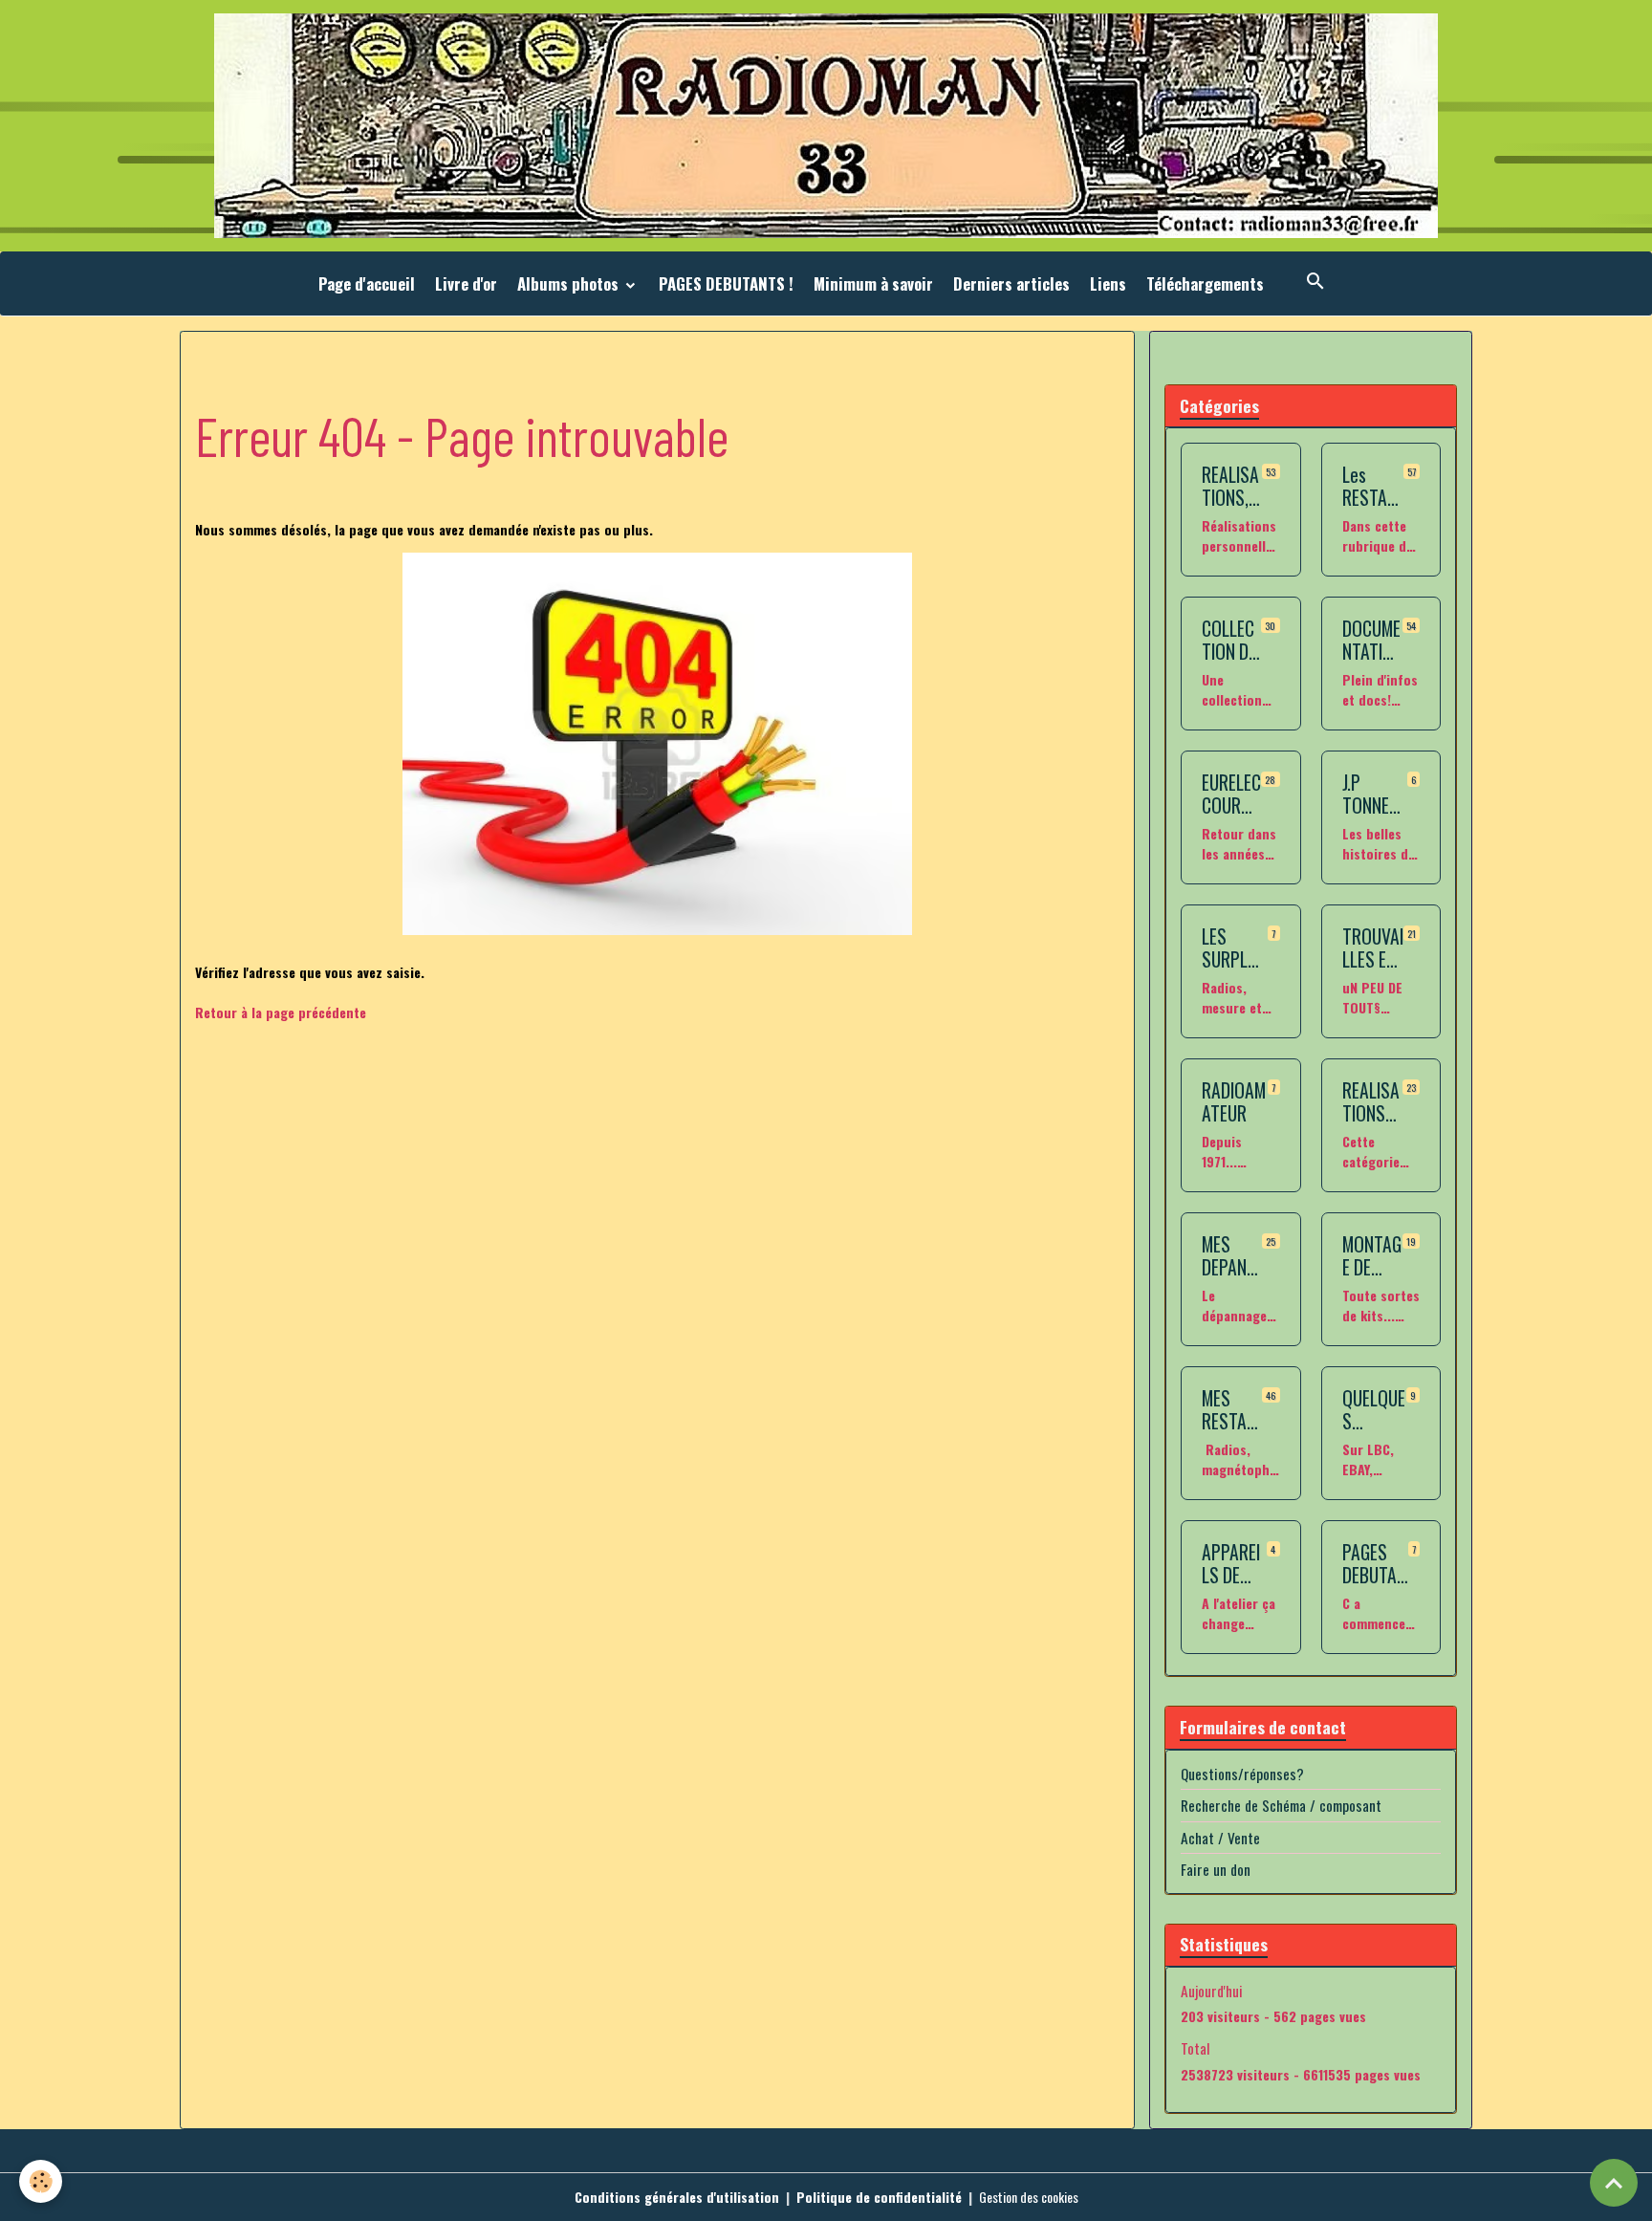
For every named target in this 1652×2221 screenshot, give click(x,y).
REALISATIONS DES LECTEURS (1371, 1102)
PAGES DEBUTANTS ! (726, 283)
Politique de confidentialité (879, 2197)
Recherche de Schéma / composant (1281, 1805)
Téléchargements (1205, 283)
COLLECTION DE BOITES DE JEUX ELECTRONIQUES (1229, 640)
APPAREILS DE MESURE (1231, 1564)
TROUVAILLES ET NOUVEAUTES (1373, 948)
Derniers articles (1011, 283)
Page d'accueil (367, 283)
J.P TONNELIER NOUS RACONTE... (1372, 794)
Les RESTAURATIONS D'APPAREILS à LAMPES (1373, 486)
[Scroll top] (1614, 2183)
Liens (1108, 283)
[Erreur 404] (657, 744)
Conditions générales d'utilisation (677, 2197)
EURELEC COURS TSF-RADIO (1231, 794)
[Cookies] (41, 2181)
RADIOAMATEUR (1234, 1102)
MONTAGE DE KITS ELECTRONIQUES (1372, 1256)
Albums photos (570, 283)
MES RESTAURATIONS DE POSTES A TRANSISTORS (1230, 1410)
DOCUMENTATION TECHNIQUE (1372, 640)
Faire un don (1216, 1869)
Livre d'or (466, 283)
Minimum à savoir (873, 283)
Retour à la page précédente (281, 1012)
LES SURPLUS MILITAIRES (1235, 948)
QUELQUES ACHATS (1374, 1410)
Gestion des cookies (1029, 2197)
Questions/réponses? (1242, 1774)
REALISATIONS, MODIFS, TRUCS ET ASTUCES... (1230, 486)
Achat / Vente (1220, 1838)
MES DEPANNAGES (1229, 1256)
